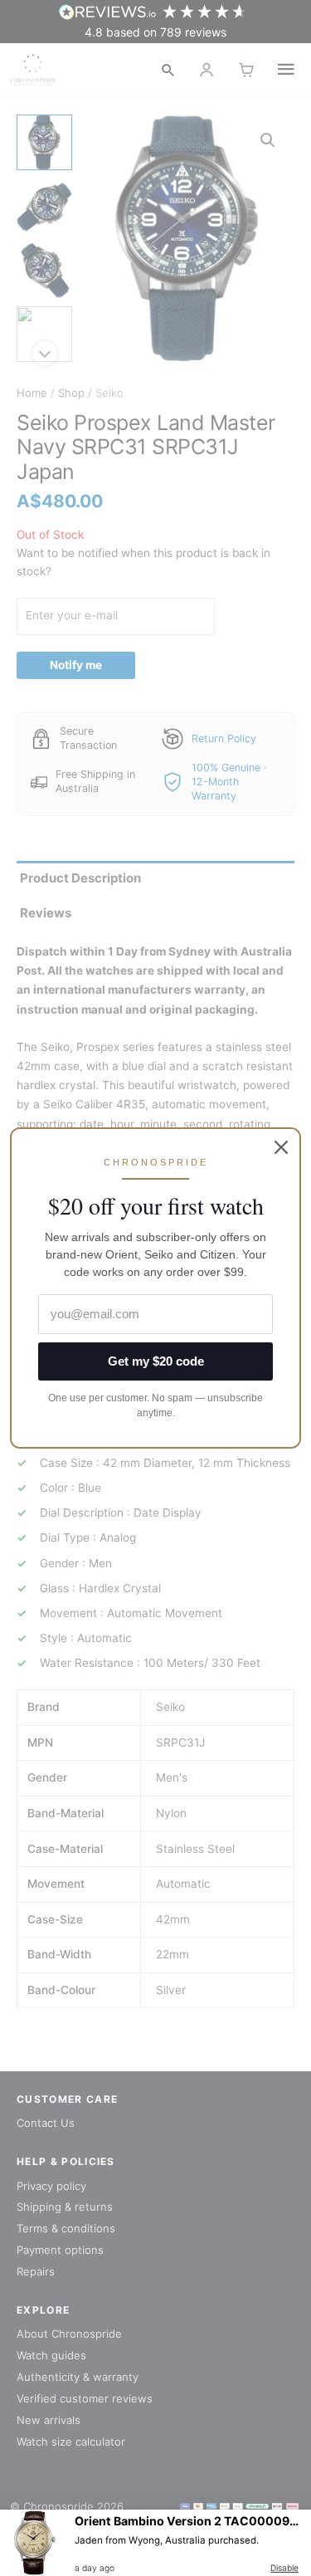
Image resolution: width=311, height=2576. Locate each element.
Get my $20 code (156, 1361)
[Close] (281, 1147)
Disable (284, 2568)
